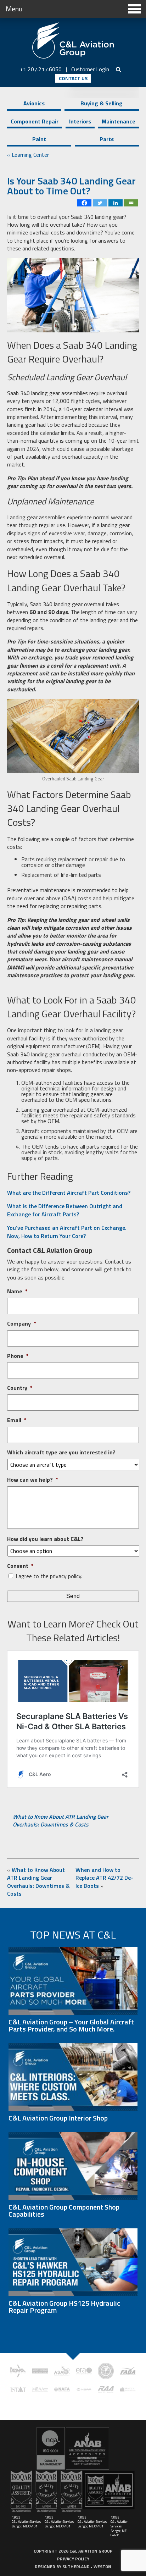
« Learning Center (28, 155)
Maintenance (119, 121)
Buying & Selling (102, 103)
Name (17, 1291)
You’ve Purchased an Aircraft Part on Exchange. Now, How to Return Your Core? (67, 1232)
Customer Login (90, 69)
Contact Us (73, 78)
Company (22, 1324)
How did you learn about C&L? (45, 1539)
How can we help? (33, 1480)
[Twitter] (100, 203)
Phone (18, 1356)
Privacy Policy (73, 2559)
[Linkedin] (116, 203)
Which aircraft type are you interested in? (61, 1452)
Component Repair (35, 121)
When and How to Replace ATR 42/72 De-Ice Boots (104, 1878)
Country (20, 1388)
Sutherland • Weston (87, 2567)
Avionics (34, 103)
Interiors (80, 121)
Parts (107, 139)
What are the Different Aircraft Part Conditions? (69, 1193)
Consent (20, 1566)
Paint (39, 139)
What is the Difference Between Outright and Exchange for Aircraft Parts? (65, 1210)
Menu (14, 9)
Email (17, 1420)
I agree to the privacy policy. (49, 1576)
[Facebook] (84, 203)
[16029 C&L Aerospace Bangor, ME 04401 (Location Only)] (73, 2448)
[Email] (131, 203)
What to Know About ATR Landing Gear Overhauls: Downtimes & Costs (61, 1820)
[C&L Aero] (73, 41)
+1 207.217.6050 (41, 69)
